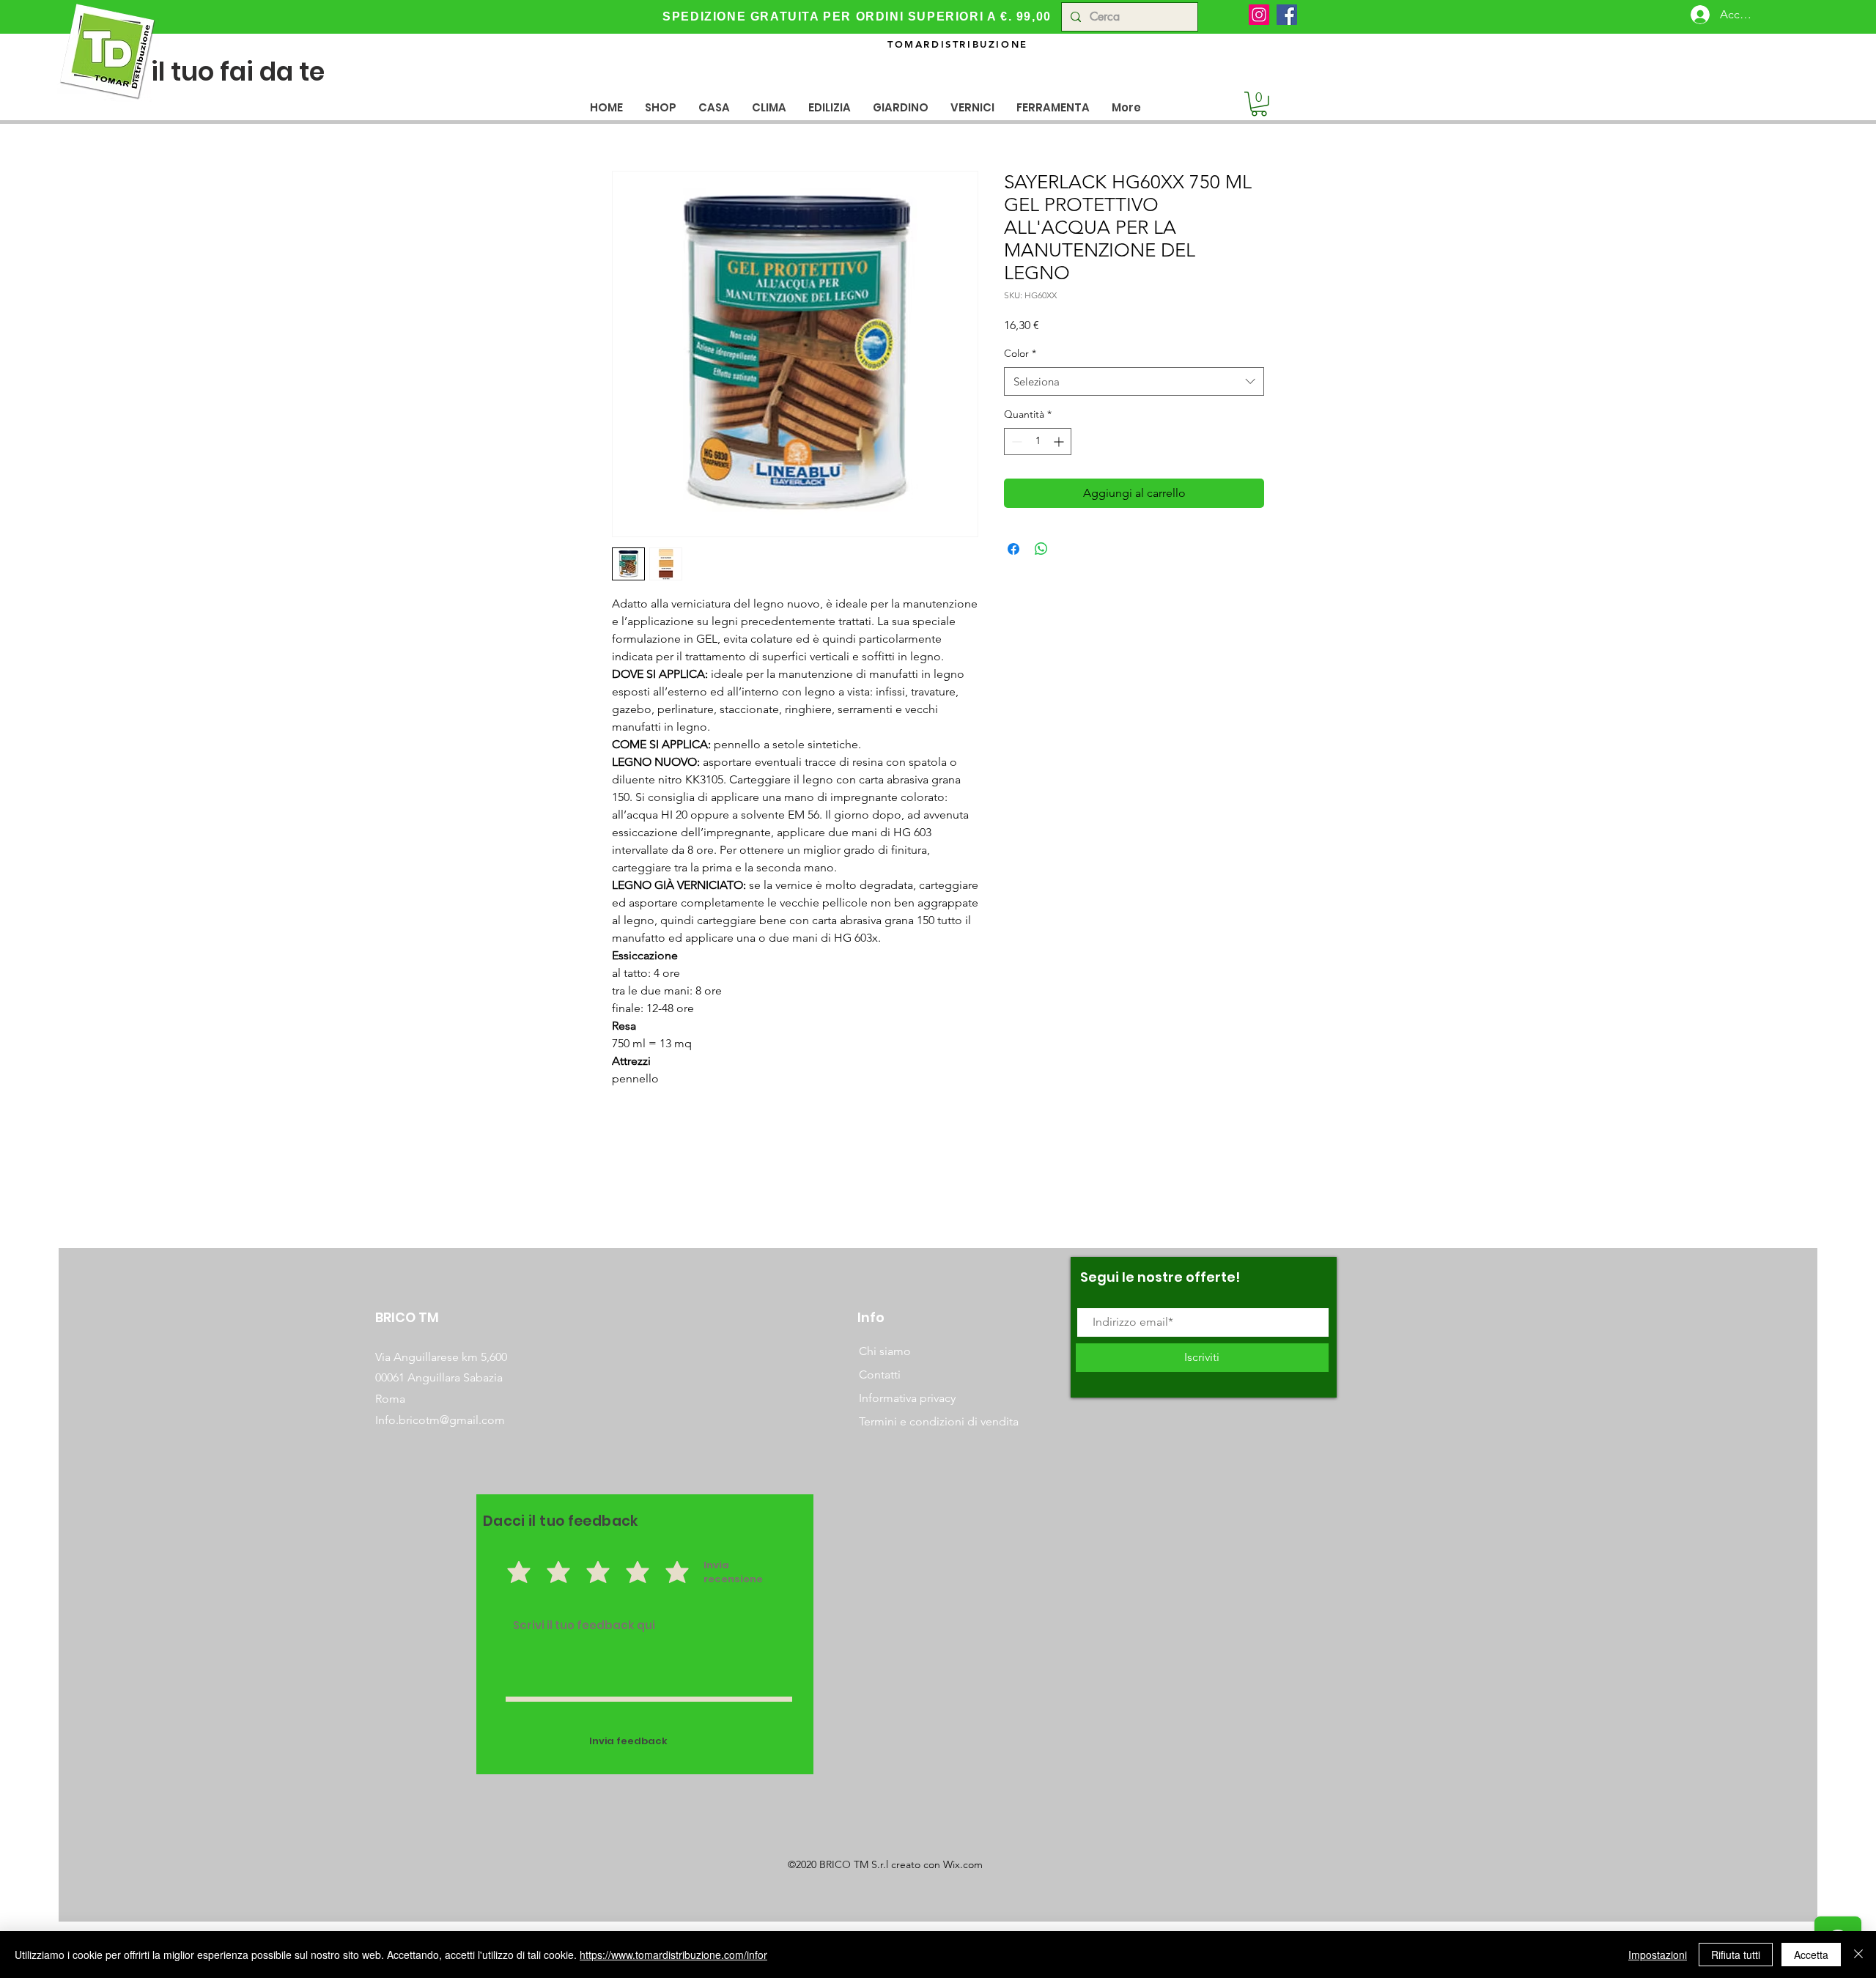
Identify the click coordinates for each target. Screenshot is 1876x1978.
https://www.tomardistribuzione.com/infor (673, 1955)
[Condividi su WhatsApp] (1041, 549)
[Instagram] (1259, 15)
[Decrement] (1015, 442)
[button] (714, 107)
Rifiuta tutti (1736, 1955)
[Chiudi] (1858, 1955)
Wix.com (963, 1864)
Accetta (1811, 1955)
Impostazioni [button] (1658, 1955)
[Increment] (1060, 442)
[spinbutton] (1038, 442)
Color (1020, 353)
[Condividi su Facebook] (1013, 549)
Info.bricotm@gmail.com (440, 1420)
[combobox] (1134, 381)
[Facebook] (1287, 15)
